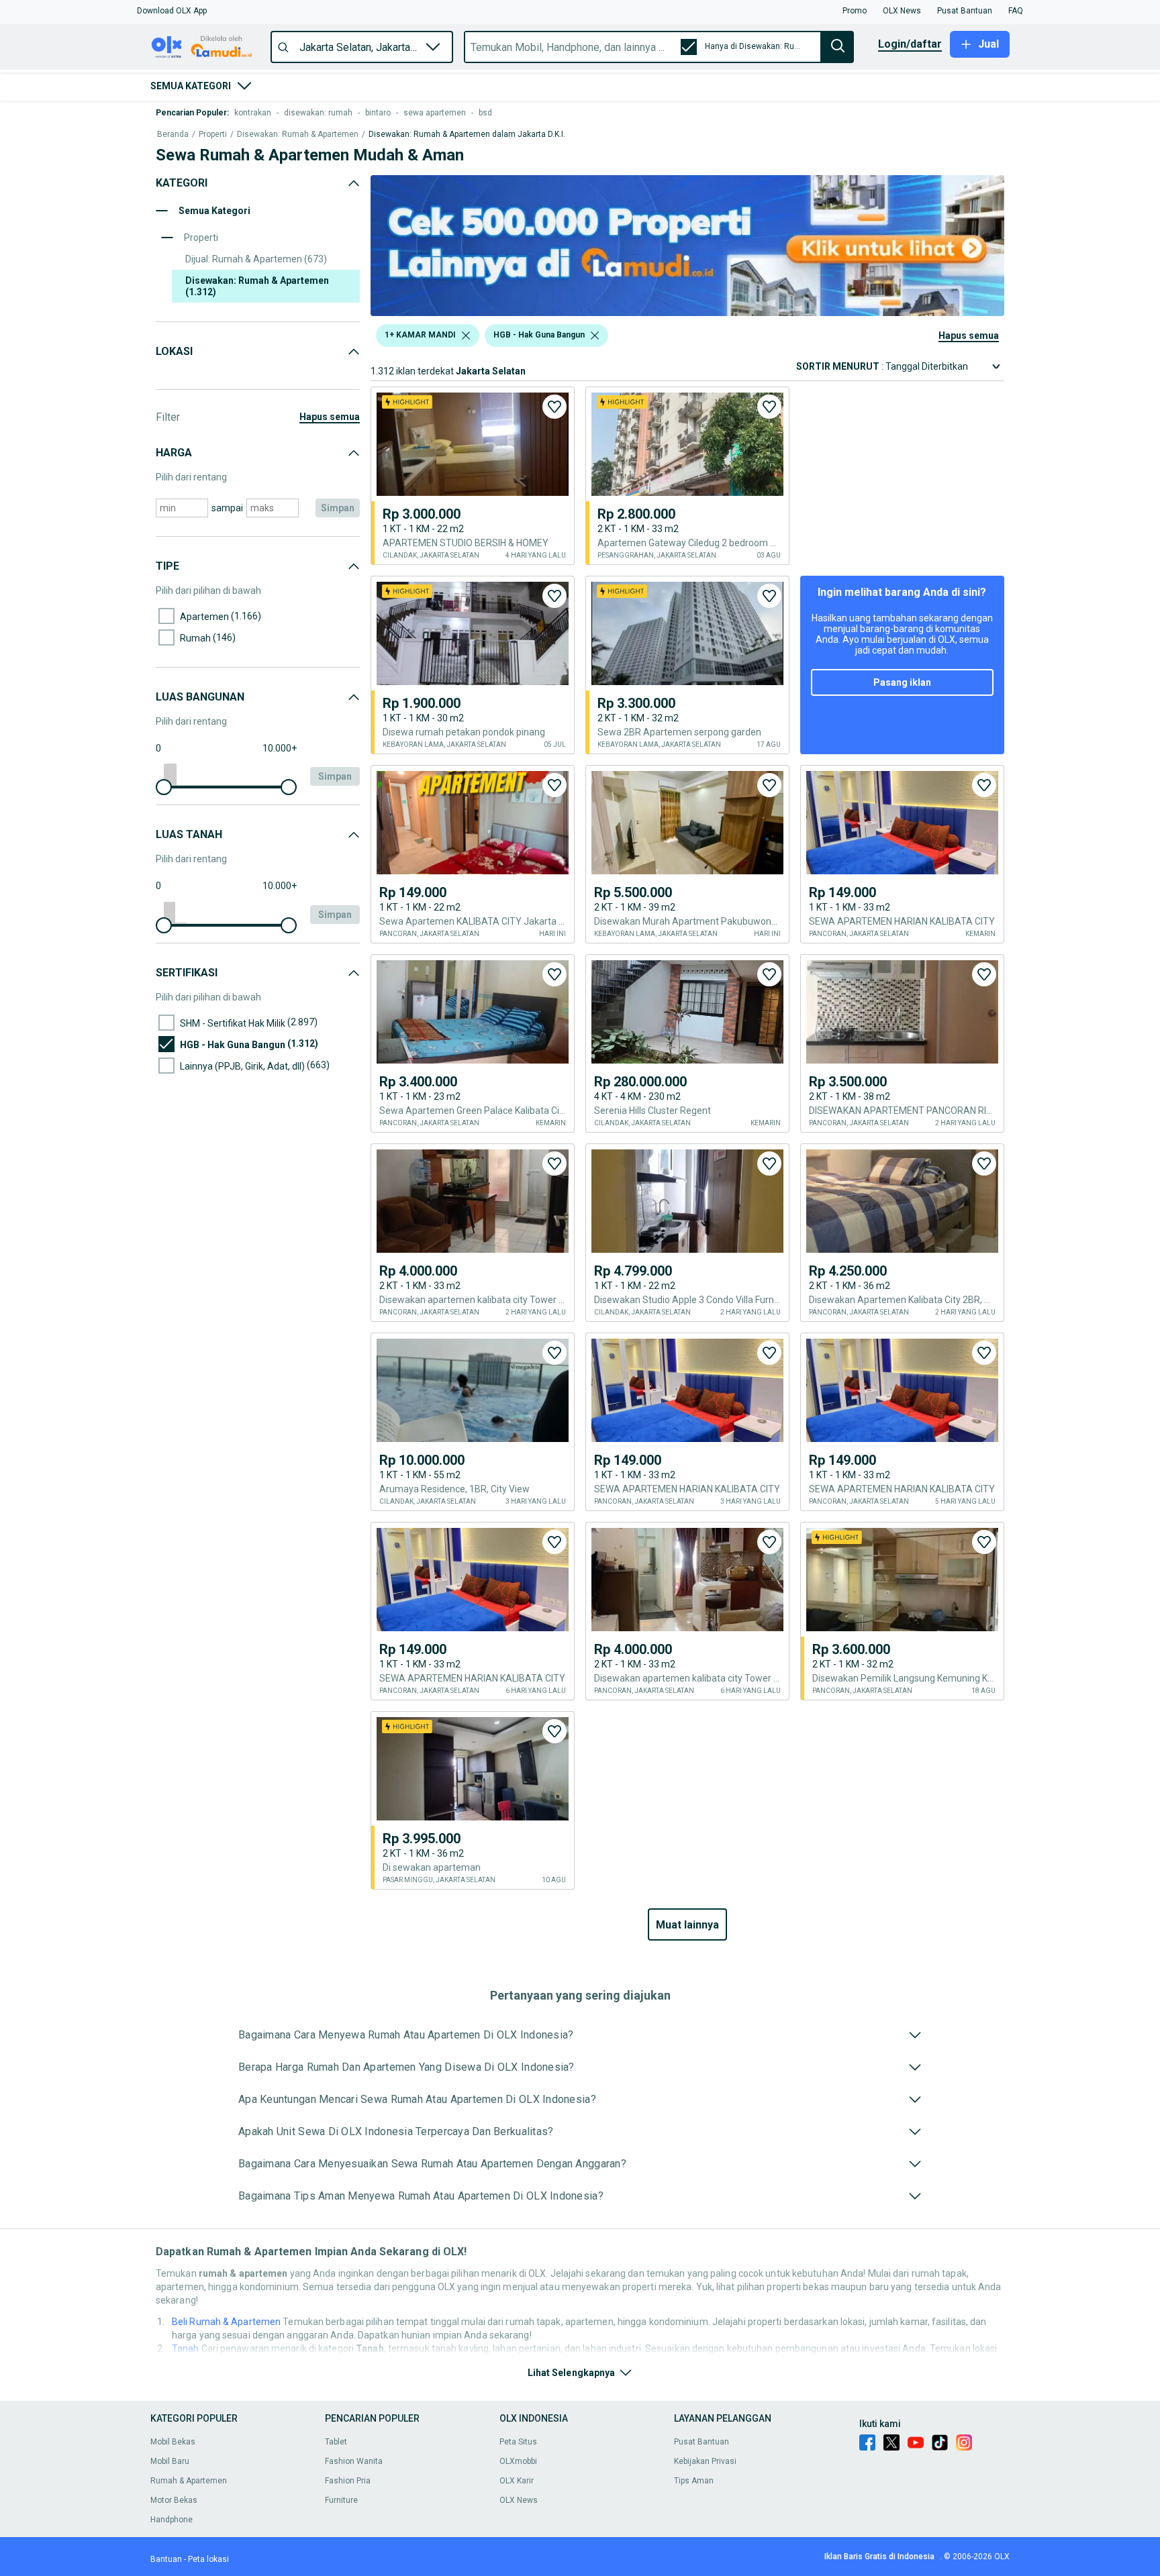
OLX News (519, 2500)
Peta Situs (518, 2442)
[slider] (164, 787)
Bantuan (166, 2559)
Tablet (336, 2442)
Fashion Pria (348, 2481)
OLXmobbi (518, 2461)
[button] (172, 11)
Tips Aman (694, 2481)
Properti (213, 135)
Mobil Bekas (173, 2442)
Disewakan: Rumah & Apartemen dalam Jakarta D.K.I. (467, 135)
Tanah (186, 2349)
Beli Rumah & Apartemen (226, 2322)
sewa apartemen (435, 113)
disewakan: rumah (318, 113)
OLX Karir (517, 2481)
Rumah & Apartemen (189, 2481)
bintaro (378, 113)
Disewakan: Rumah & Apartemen (298, 135)
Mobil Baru (170, 2461)
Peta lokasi (208, 2559)
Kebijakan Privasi (705, 2461)
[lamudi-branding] (687, 312)
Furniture (341, 2500)
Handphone (172, 2520)
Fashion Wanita (354, 2461)
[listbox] (466, 336)
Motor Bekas (174, 2500)
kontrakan (253, 113)
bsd (485, 113)
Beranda (173, 135)
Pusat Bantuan (702, 2442)
